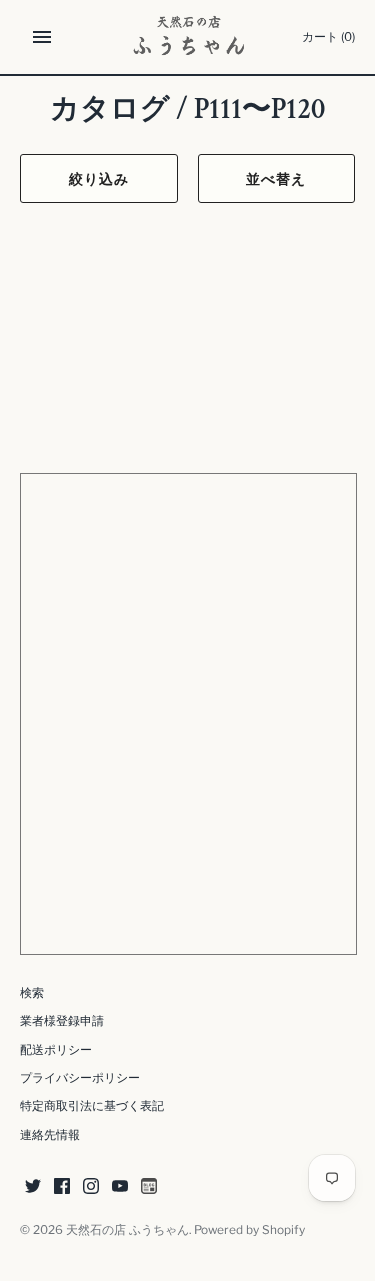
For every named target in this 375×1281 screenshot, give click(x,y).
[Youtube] (120, 1187)
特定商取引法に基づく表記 (92, 1106)
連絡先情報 (50, 1135)
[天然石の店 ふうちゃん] (187, 37)
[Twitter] (33, 1187)
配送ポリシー (56, 1050)
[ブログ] (149, 1187)
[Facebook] (62, 1187)
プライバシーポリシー (80, 1078)
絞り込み (99, 178)
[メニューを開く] (42, 37)
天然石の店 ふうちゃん (127, 1230)
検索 (32, 993)
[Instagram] (91, 1187)
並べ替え (276, 178)
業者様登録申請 (62, 1021)
